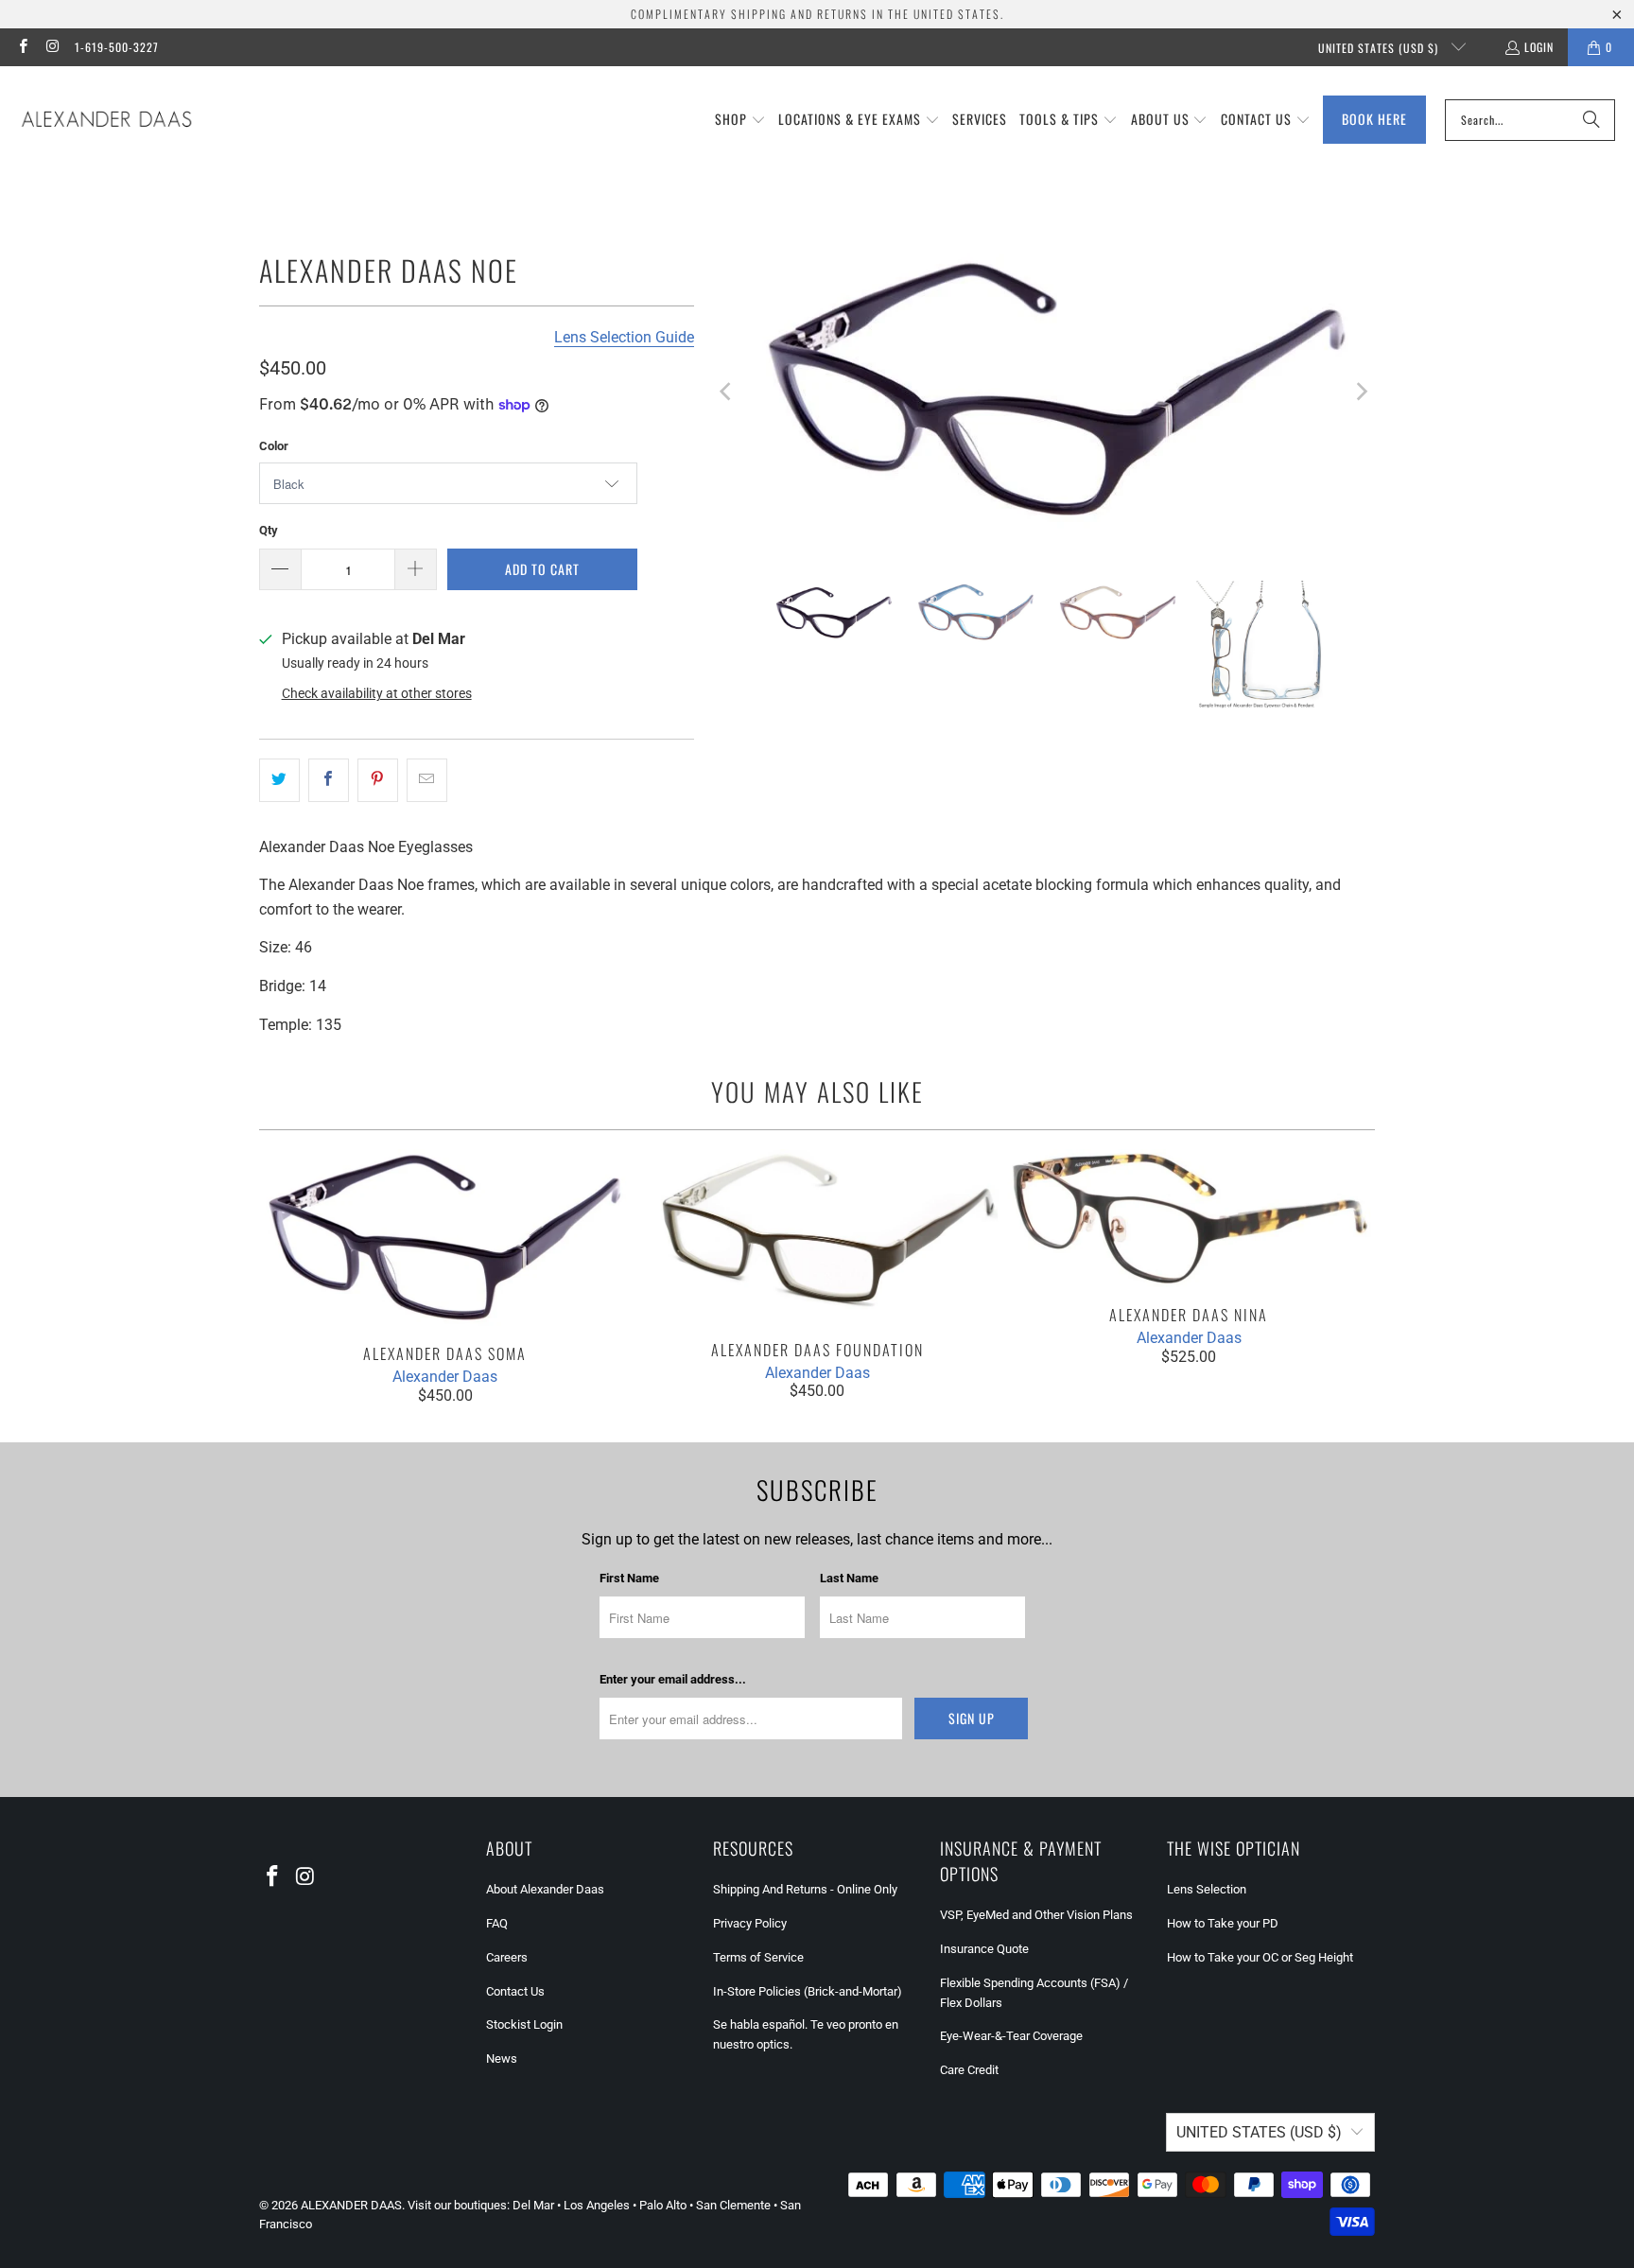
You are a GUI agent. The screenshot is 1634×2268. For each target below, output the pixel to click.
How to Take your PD (1223, 1923)
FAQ (497, 1923)
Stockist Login (524, 2024)
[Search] (1591, 120)
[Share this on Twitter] (279, 780)
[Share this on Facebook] (329, 780)
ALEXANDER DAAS (351, 2205)
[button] (740, 120)
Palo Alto (663, 2205)
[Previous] (727, 392)
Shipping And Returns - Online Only (805, 1889)
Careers (507, 1957)
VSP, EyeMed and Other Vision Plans (1036, 1915)
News (502, 2059)
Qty (269, 530)
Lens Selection (1207, 1889)
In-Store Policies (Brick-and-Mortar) (808, 1991)
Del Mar (533, 2205)
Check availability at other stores (377, 693)
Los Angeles (597, 2205)
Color (274, 446)
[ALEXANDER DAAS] (106, 120)
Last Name (849, 1578)
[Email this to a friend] (427, 780)
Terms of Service (758, 1957)
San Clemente (733, 2205)
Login (1539, 47)
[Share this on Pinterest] (378, 780)
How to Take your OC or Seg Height (1260, 1957)
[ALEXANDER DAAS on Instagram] (52, 47)
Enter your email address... (673, 1679)
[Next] (1361, 392)
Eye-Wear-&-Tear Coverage (1011, 2036)
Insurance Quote (984, 1949)
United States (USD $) (1380, 48)
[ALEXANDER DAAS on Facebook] (22, 47)
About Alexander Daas (545, 1889)
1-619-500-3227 (117, 47)
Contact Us (515, 1991)
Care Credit (969, 2070)
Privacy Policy (750, 1923)
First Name (629, 1578)
